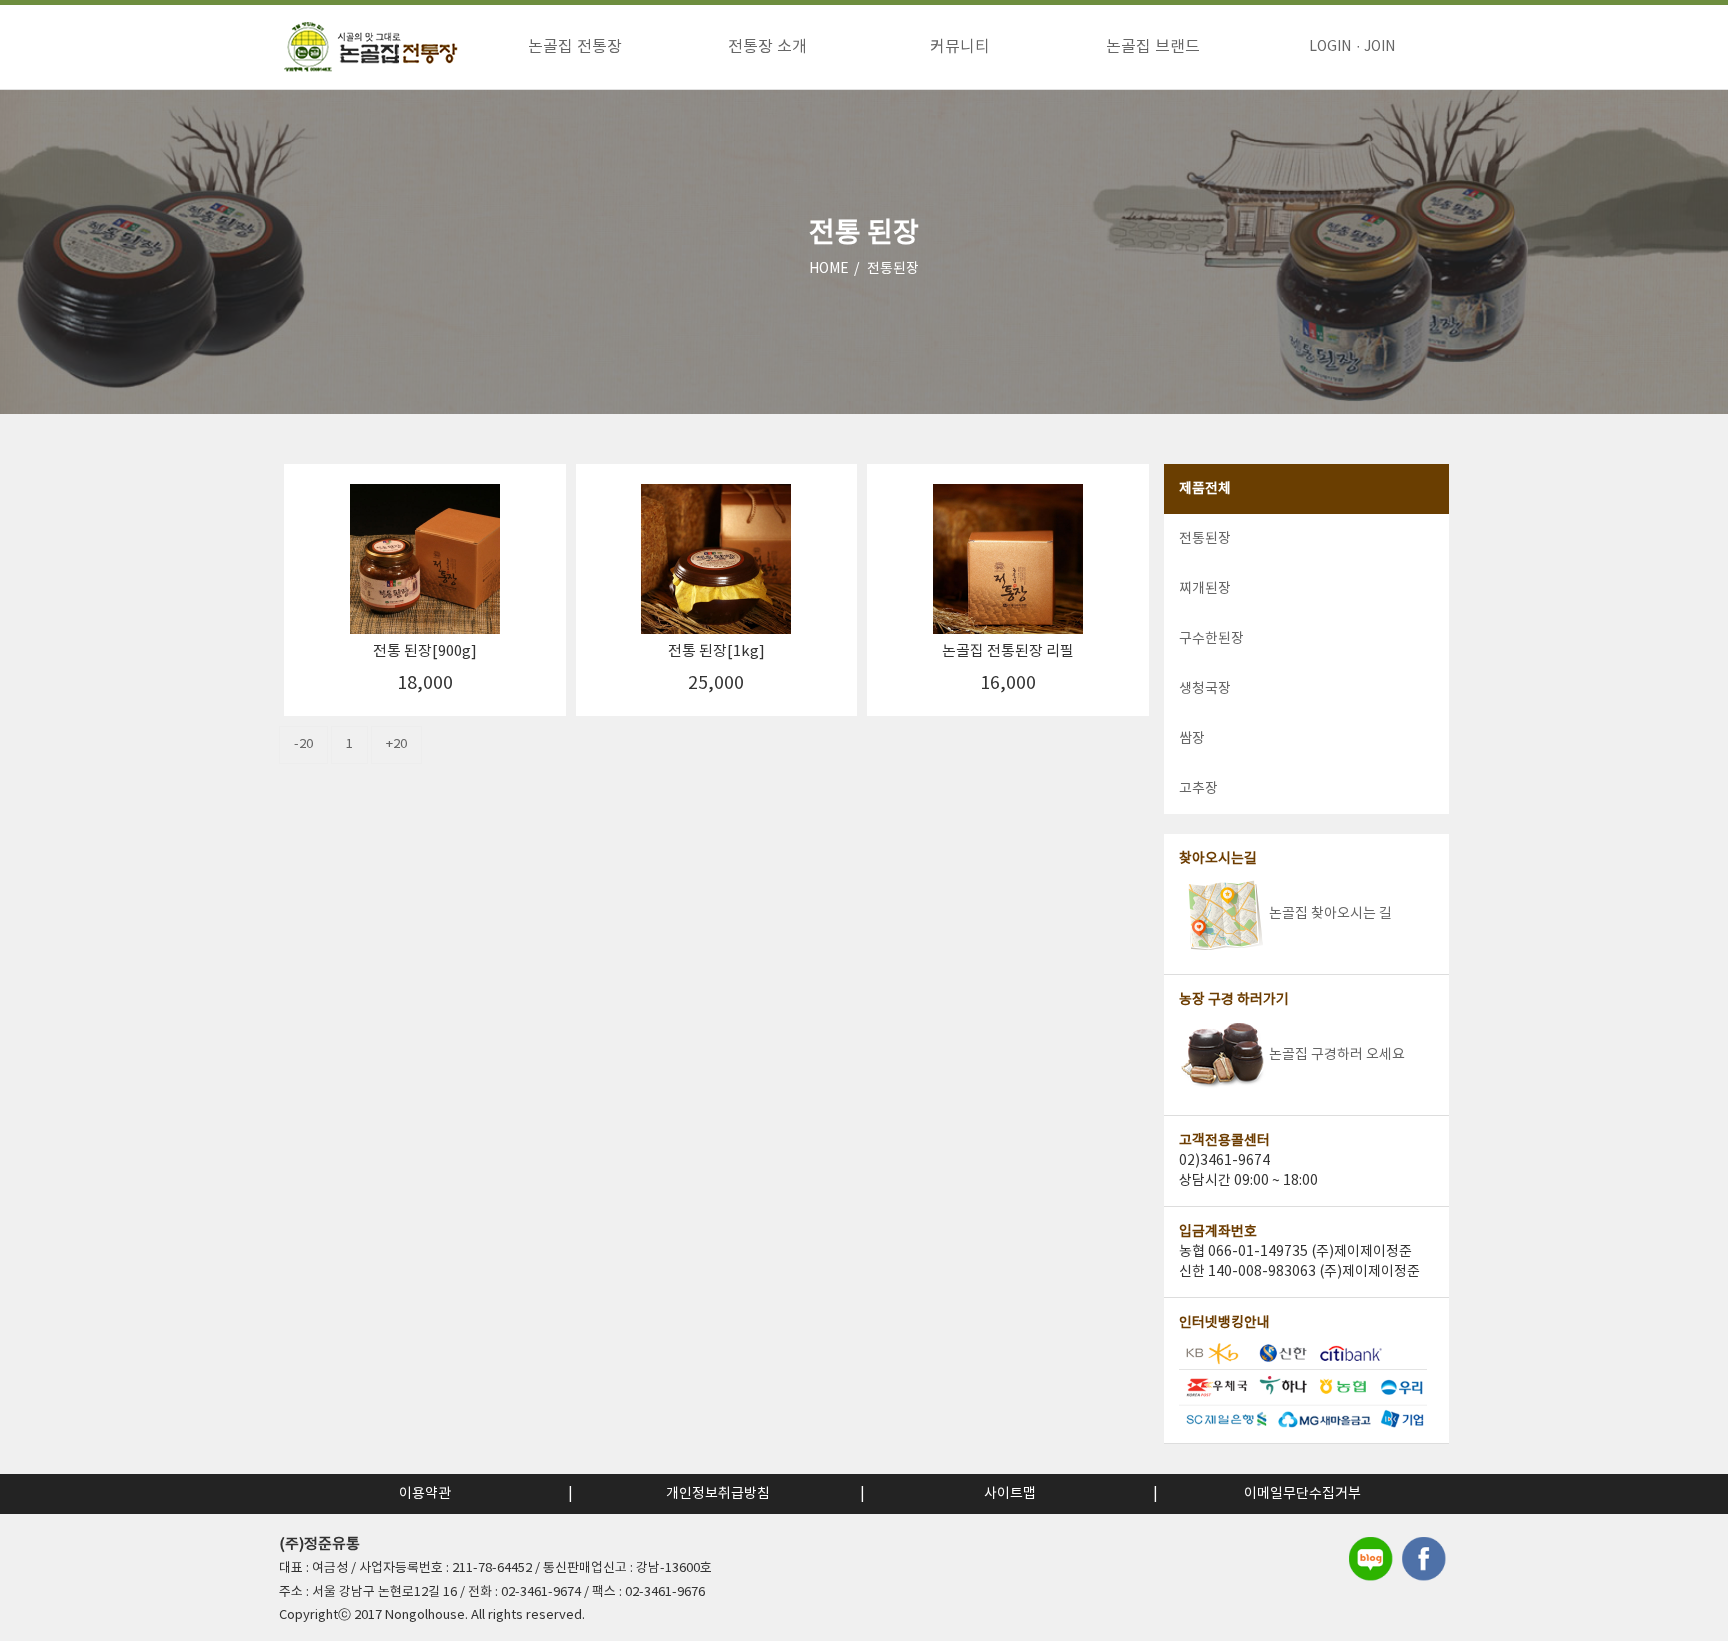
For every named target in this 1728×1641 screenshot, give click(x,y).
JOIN (1379, 47)
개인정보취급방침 (718, 1494)
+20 (396, 744)
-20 (303, 744)
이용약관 (425, 1494)
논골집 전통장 (575, 47)
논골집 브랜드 (1153, 47)
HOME (829, 269)
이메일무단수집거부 (1302, 1494)
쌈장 (1192, 739)
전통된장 (893, 269)
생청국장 (1205, 689)
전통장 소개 (767, 47)
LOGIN (1330, 47)
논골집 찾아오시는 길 (1330, 914)
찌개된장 (1205, 589)
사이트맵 (1010, 1494)
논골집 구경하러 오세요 (1337, 1055)
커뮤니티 (960, 47)
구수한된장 (1211, 639)
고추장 (1198, 789)
